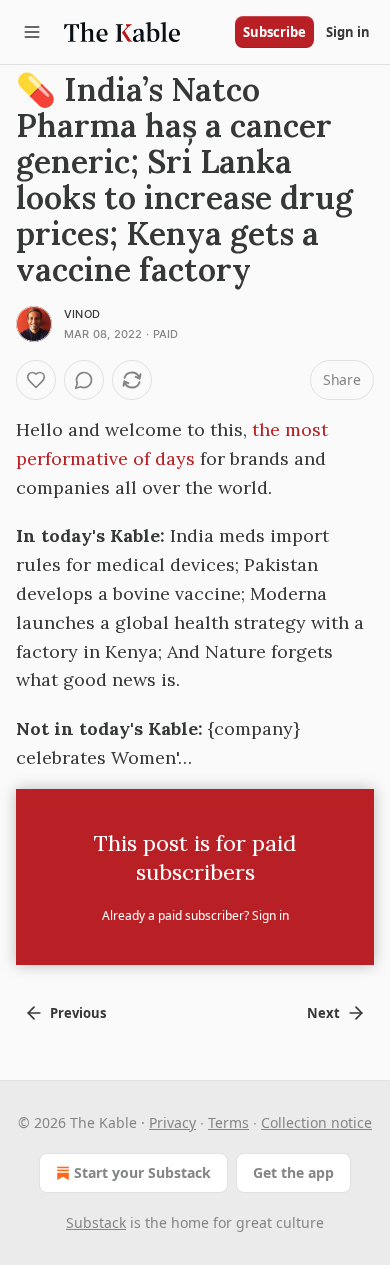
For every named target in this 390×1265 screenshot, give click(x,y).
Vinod (82, 314)
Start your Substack (142, 1172)
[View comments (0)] (84, 380)
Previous (78, 1013)
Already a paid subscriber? (195, 915)
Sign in (348, 32)
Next (323, 1013)
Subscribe (274, 32)
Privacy (172, 1122)
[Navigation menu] (32, 32)
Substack (96, 1222)
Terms (228, 1122)
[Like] (36, 380)
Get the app (293, 1172)
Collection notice (316, 1122)
